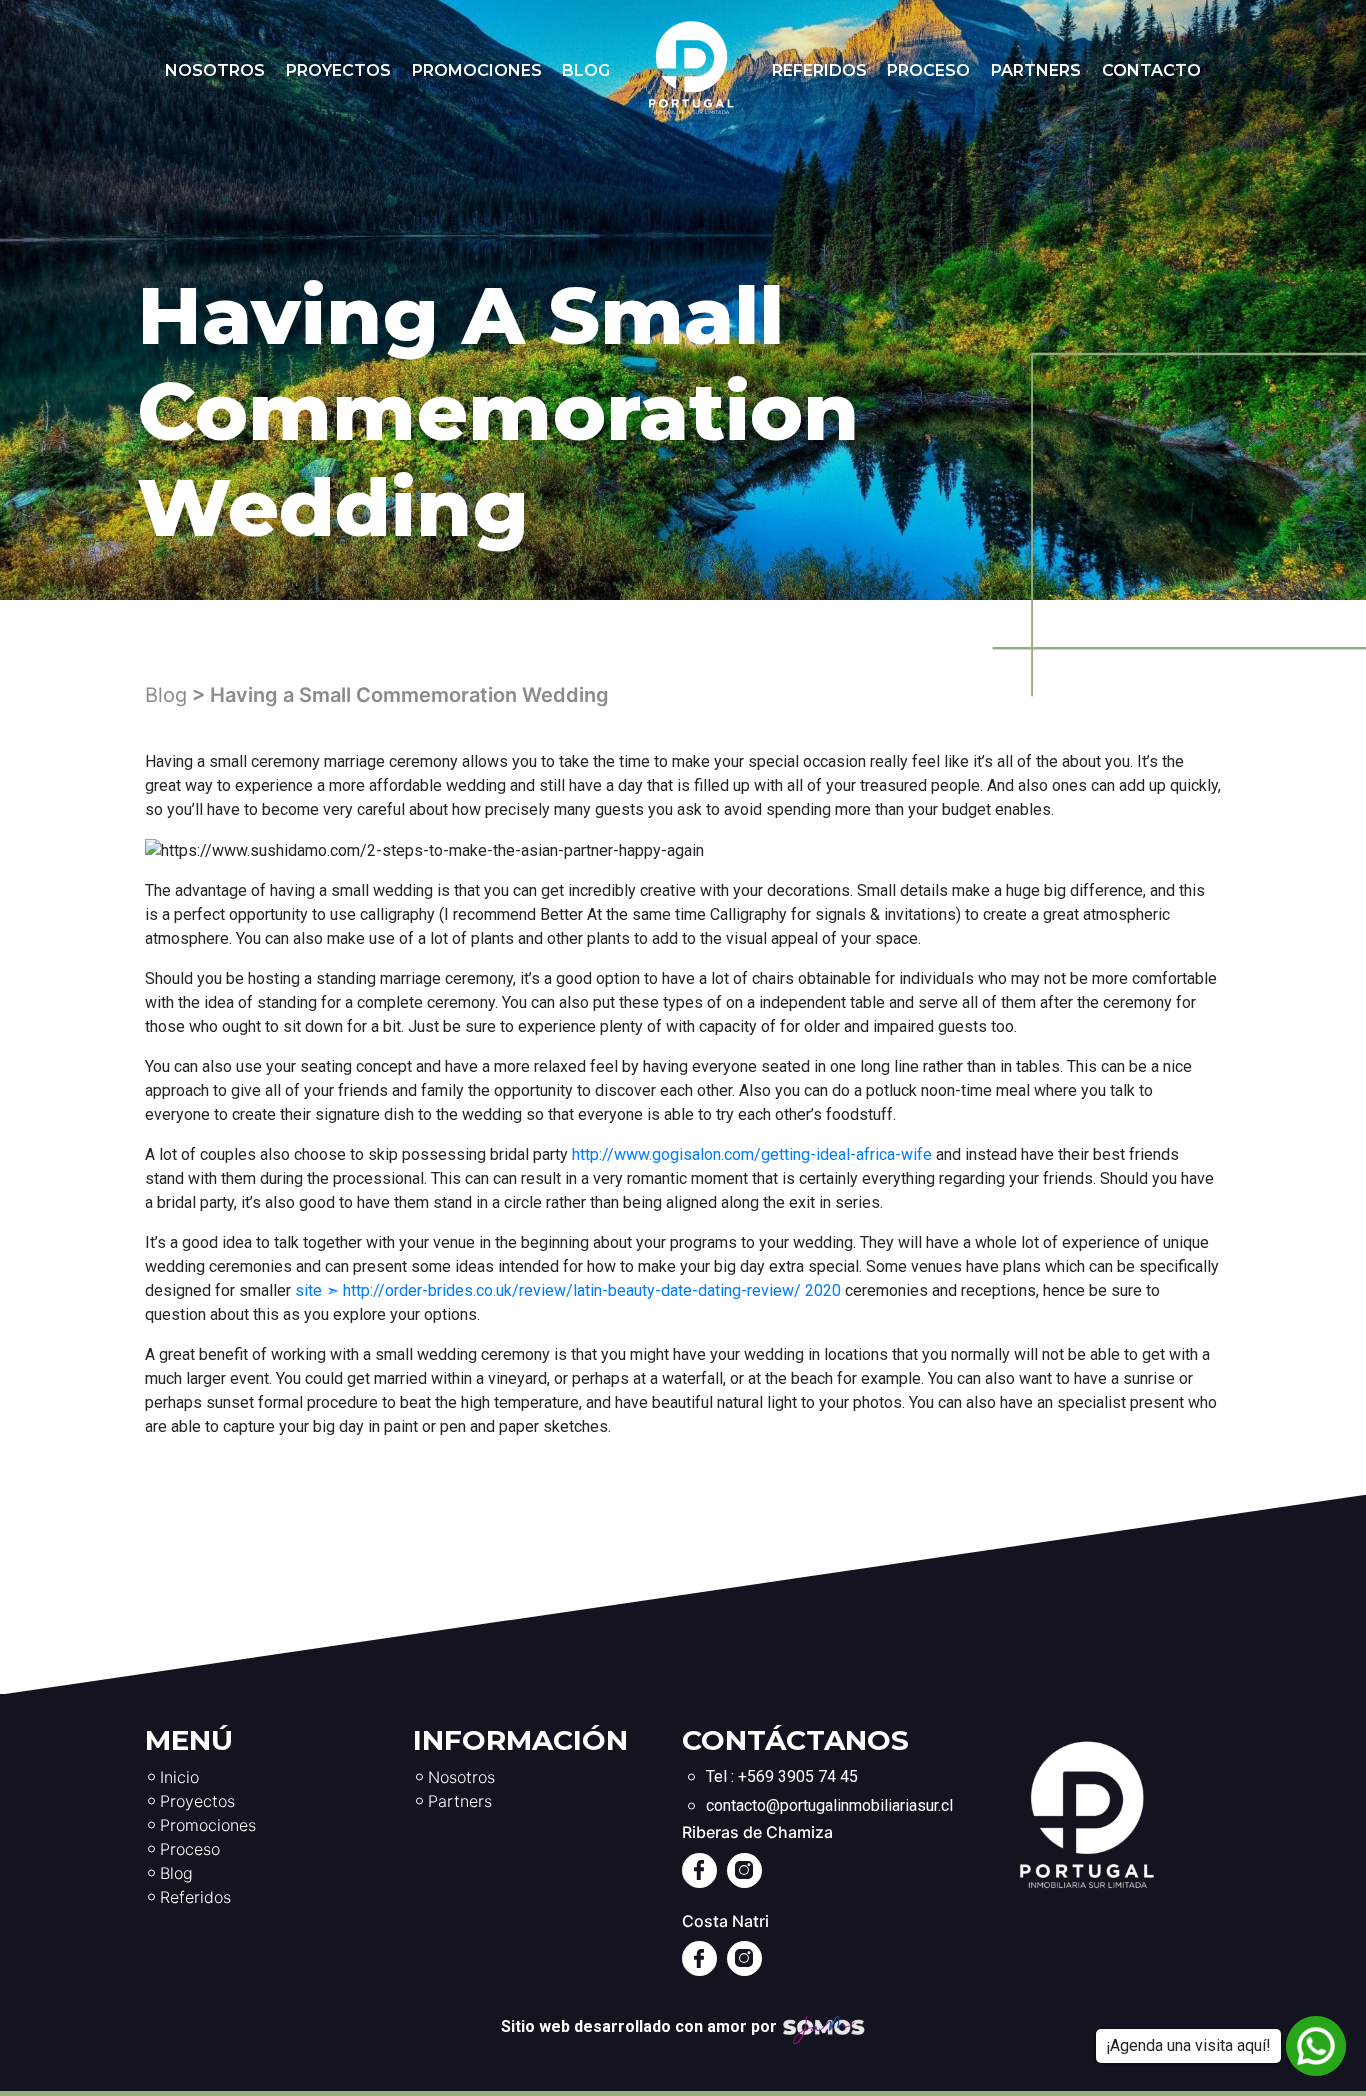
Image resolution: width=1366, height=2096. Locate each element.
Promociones (477, 70)
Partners (1036, 70)
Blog (586, 70)
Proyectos (338, 70)
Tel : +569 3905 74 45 (782, 1776)
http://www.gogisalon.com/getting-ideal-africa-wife (752, 1154)
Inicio (179, 1777)
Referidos (819, 70)
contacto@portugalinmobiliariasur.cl (829, 1805)
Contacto (1151, 70)
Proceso (928, 70)
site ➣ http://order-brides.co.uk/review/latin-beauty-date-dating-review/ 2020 (568, 1290)
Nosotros (215, 70)
